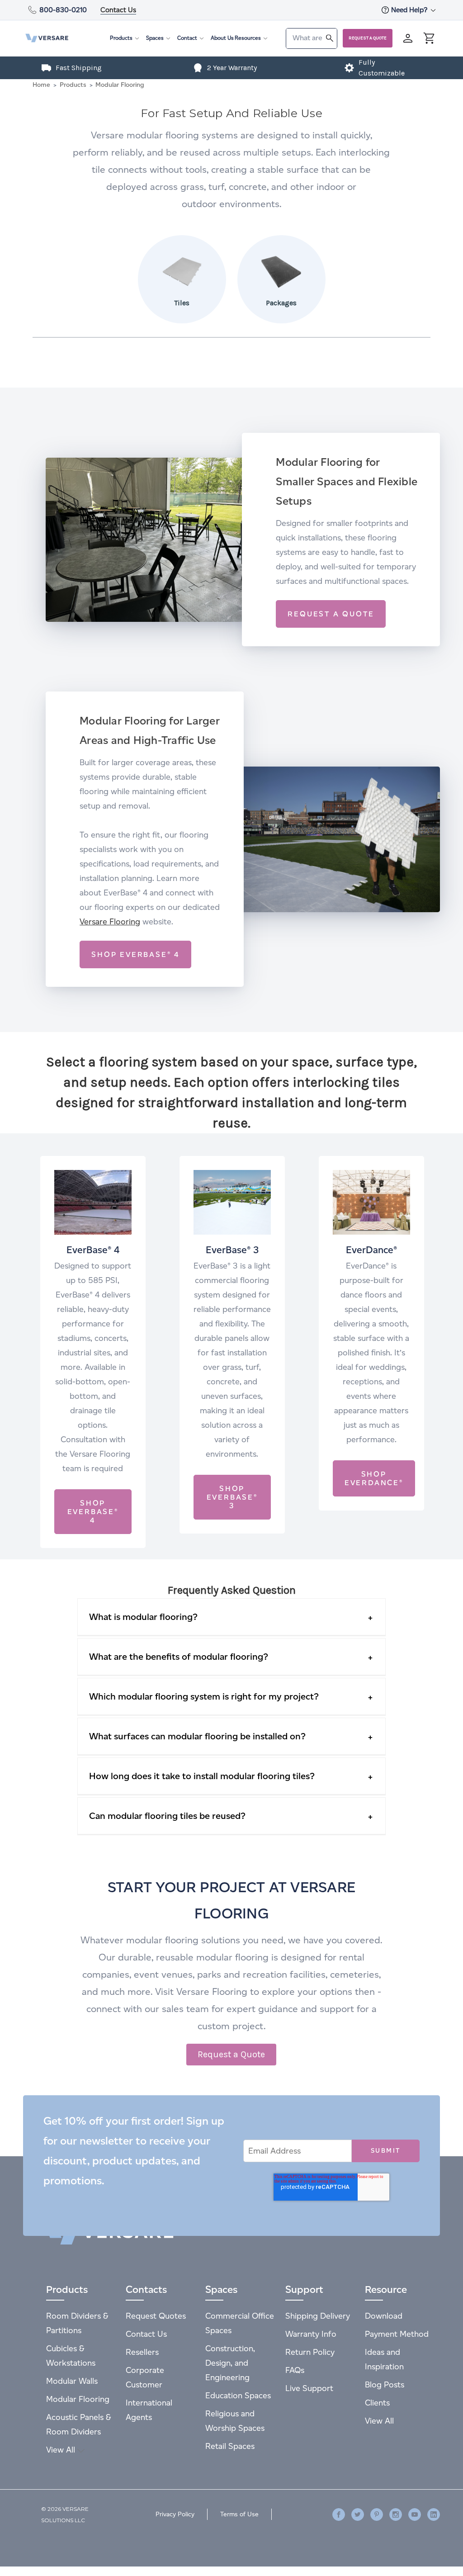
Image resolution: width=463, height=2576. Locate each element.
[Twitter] (358, 2514)
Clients (377, 2403)
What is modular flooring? (143, 1617)
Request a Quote (368, 38)
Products (121, 38)
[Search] (330, 38)
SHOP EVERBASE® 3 (232, 1497)
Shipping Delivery (318, 2316)
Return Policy (310, 2352)
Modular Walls (72, 2381)
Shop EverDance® (374, 1478)
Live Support (309, 2388)
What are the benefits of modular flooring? (179, 1657)
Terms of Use (239, 2514)
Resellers (142, 2352)
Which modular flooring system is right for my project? (204, 1696)
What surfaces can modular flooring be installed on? (197, 1736)
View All (62, 2450)
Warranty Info (311, 2334)
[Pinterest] (377, 2514)
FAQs (295, 2370)
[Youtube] (415, 2514)
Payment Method (397, 2334)
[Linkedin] (434, 2514)
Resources (248, 38)
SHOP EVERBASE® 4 (135, 954)
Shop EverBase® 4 (93, 1512)
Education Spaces (238, 2395)
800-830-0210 (63, 10)
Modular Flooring (78, 2399)
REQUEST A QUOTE (331, 614)
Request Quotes (156, 2316)
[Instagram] (396, 2514)
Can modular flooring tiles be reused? (167, 1816)
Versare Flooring (110, 921)
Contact (187, 38)
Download (384, 2316)
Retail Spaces (230, 2446)
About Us (222, 38)
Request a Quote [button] (231, 2054)
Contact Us (118, 10)
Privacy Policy (175, 2514)
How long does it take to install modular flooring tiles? (202, 1776)
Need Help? (410, 10)
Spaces (155, 38)
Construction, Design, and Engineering (230, 2363)
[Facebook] (339, 2514)
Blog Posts (385, 2384)
